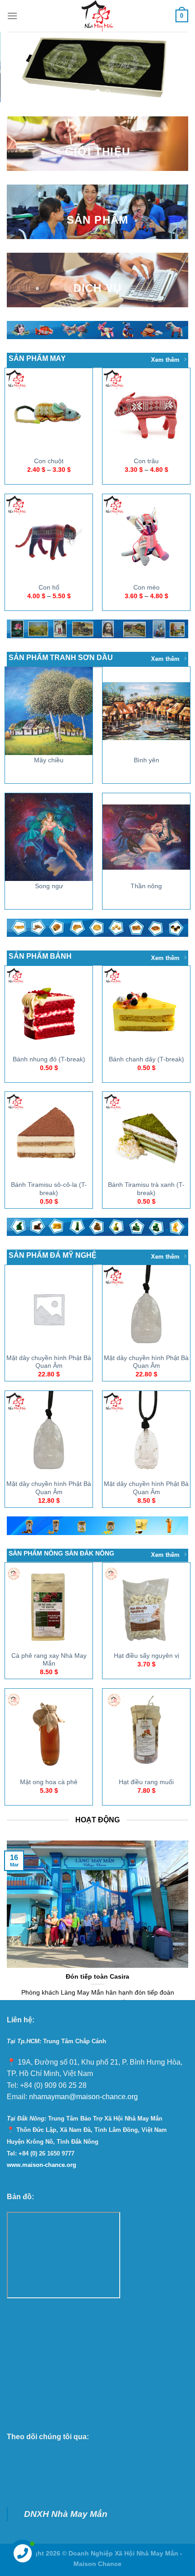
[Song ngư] (49, 837)
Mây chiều (49, 760)
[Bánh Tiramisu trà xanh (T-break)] (146, 1136)
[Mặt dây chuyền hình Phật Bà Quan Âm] (49, 1308)
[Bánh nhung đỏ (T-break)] (49, 1010)
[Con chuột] (49, 412)
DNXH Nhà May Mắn (66, 2514)
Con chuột (49, 461)
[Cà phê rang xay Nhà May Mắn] (49, 1606)
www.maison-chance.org (41, 2165)
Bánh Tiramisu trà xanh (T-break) (146, 1189)
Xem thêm (165, 360)
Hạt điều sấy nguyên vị (146, 1656)
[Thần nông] (146, 837)
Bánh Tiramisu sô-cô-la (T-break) (49, 1189)
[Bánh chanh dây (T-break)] (146, 1010)
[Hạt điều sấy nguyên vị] (146, 1606)
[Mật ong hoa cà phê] (49, 1733)
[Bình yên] (146, 711)
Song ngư (49, 886)
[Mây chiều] (49, 711)
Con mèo (146, 587)
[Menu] (12, 16)
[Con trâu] (146, 412)
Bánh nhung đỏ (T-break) (49, 1059)
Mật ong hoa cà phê (49, 1782)
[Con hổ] (49, 538)
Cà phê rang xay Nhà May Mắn (49, 1659)
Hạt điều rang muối (146, 1782)
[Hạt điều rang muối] (146, 1733)
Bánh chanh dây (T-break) (146, 1059)
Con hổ (49, 587)
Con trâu (146, 461)
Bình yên (146, 760)
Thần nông (146, 886)
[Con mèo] (146, 538)
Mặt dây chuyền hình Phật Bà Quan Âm (49, 1362)
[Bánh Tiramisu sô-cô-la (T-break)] (49, 1136)
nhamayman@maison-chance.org (83, 2097)
